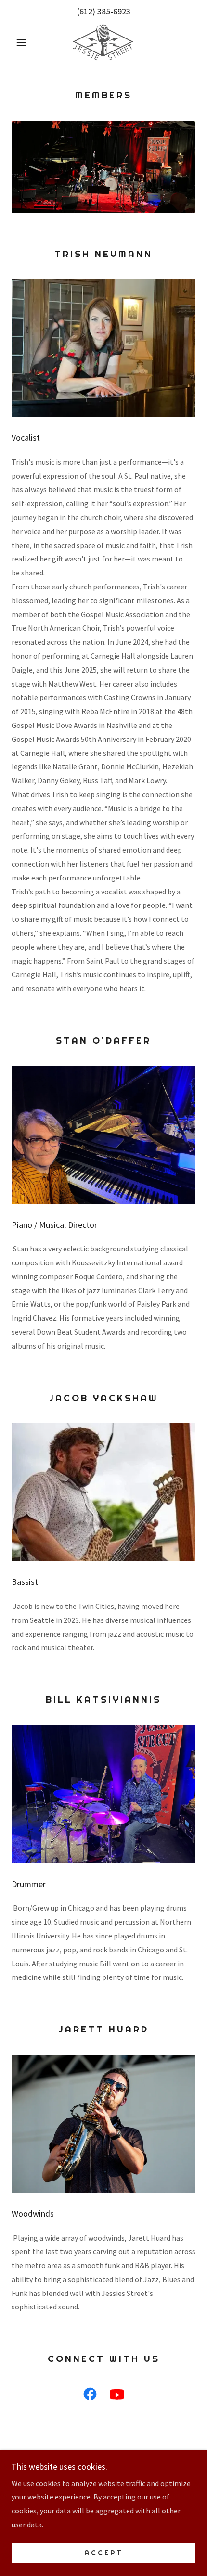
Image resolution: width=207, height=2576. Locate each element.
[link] (103, 42)
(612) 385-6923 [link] (104, 11)
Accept (104, 2553)
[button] (25, 42)
